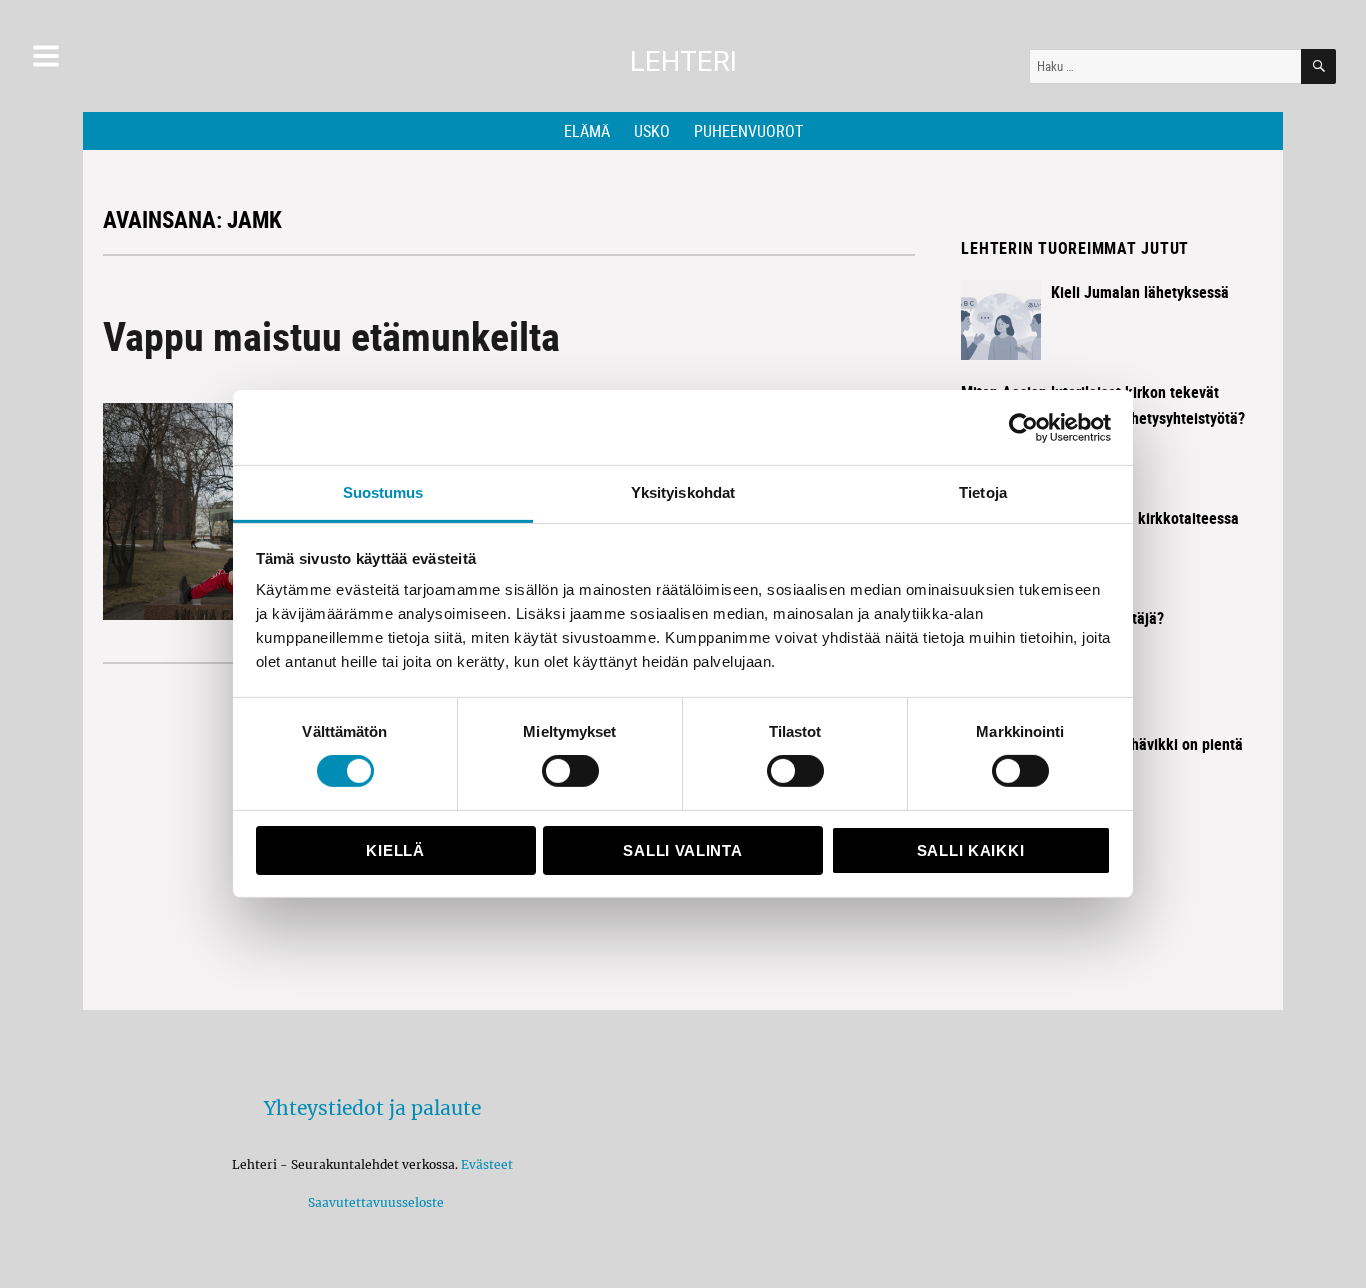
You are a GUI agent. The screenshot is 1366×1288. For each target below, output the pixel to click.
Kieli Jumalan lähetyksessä (1140, 292)
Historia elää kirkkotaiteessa (1145, 518)
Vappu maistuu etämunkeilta (331, 336)
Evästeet (487, 1164)
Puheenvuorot (748, 131)
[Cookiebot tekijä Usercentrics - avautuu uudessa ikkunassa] (1023, 427)
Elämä (587, 131)
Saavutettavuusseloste (373, 1202)
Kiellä (395, 850)
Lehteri (683, 61)
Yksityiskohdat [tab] (683, 492)
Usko (652, 131)
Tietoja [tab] (983, 492)
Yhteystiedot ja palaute (372, 1108)
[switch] (570, 771)
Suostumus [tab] (383, 492)
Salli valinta (682, 850)
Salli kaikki (970, 850)
